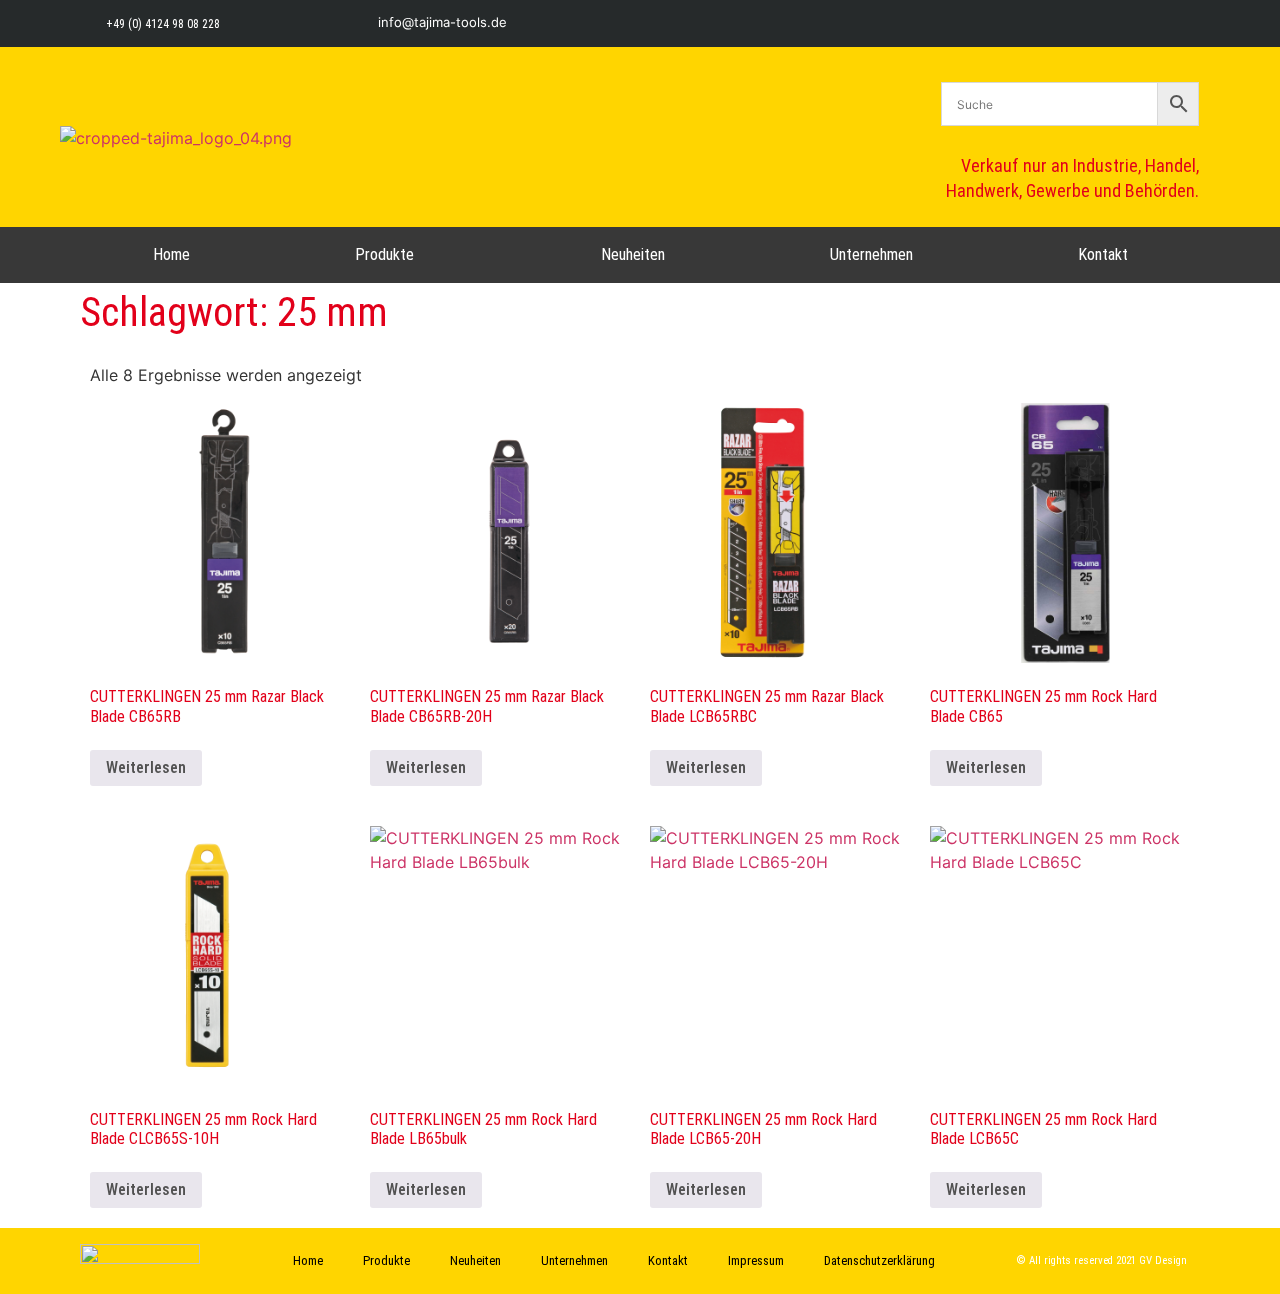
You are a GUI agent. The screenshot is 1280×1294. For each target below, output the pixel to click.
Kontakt (1103, 254)
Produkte (384, 254)
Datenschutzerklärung (879, 1260)
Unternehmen (871, 254)
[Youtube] (1187, 23)
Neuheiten (633, 254)
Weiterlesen (146, 767)
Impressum (756, 1260)
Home (171, 254)
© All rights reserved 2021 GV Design (1102, 1260)
